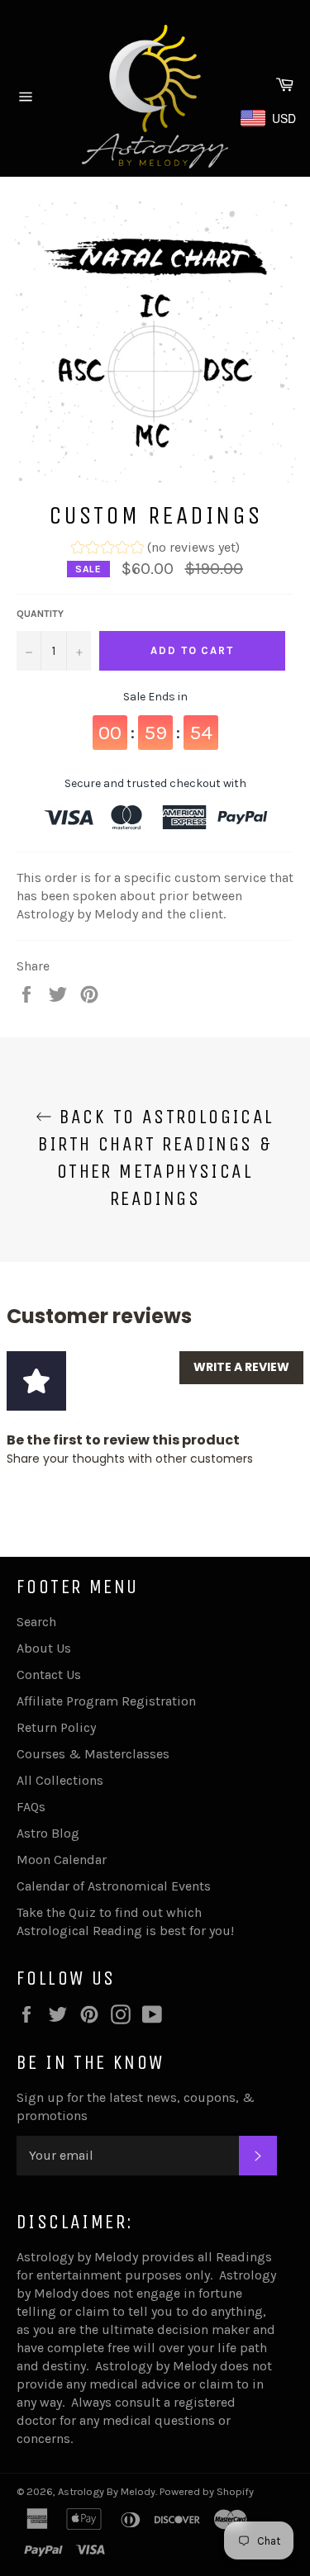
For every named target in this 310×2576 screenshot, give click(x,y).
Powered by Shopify (207, 2491)
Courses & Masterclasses (93, 1754)
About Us (44, 1648)
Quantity (40, 614)
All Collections (60, 1780)
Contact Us (49, 1675)
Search (36, 1622)
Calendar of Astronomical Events (114, 1886)
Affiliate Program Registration (106, 1701)
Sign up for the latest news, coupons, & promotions (136, 2106)
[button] (155, 550)
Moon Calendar (62, 1860)
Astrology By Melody (107, 2491)
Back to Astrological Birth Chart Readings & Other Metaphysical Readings (156, 1158)
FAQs (31, 1807)
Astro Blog (48, 1833)
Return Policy (56, 1727)
